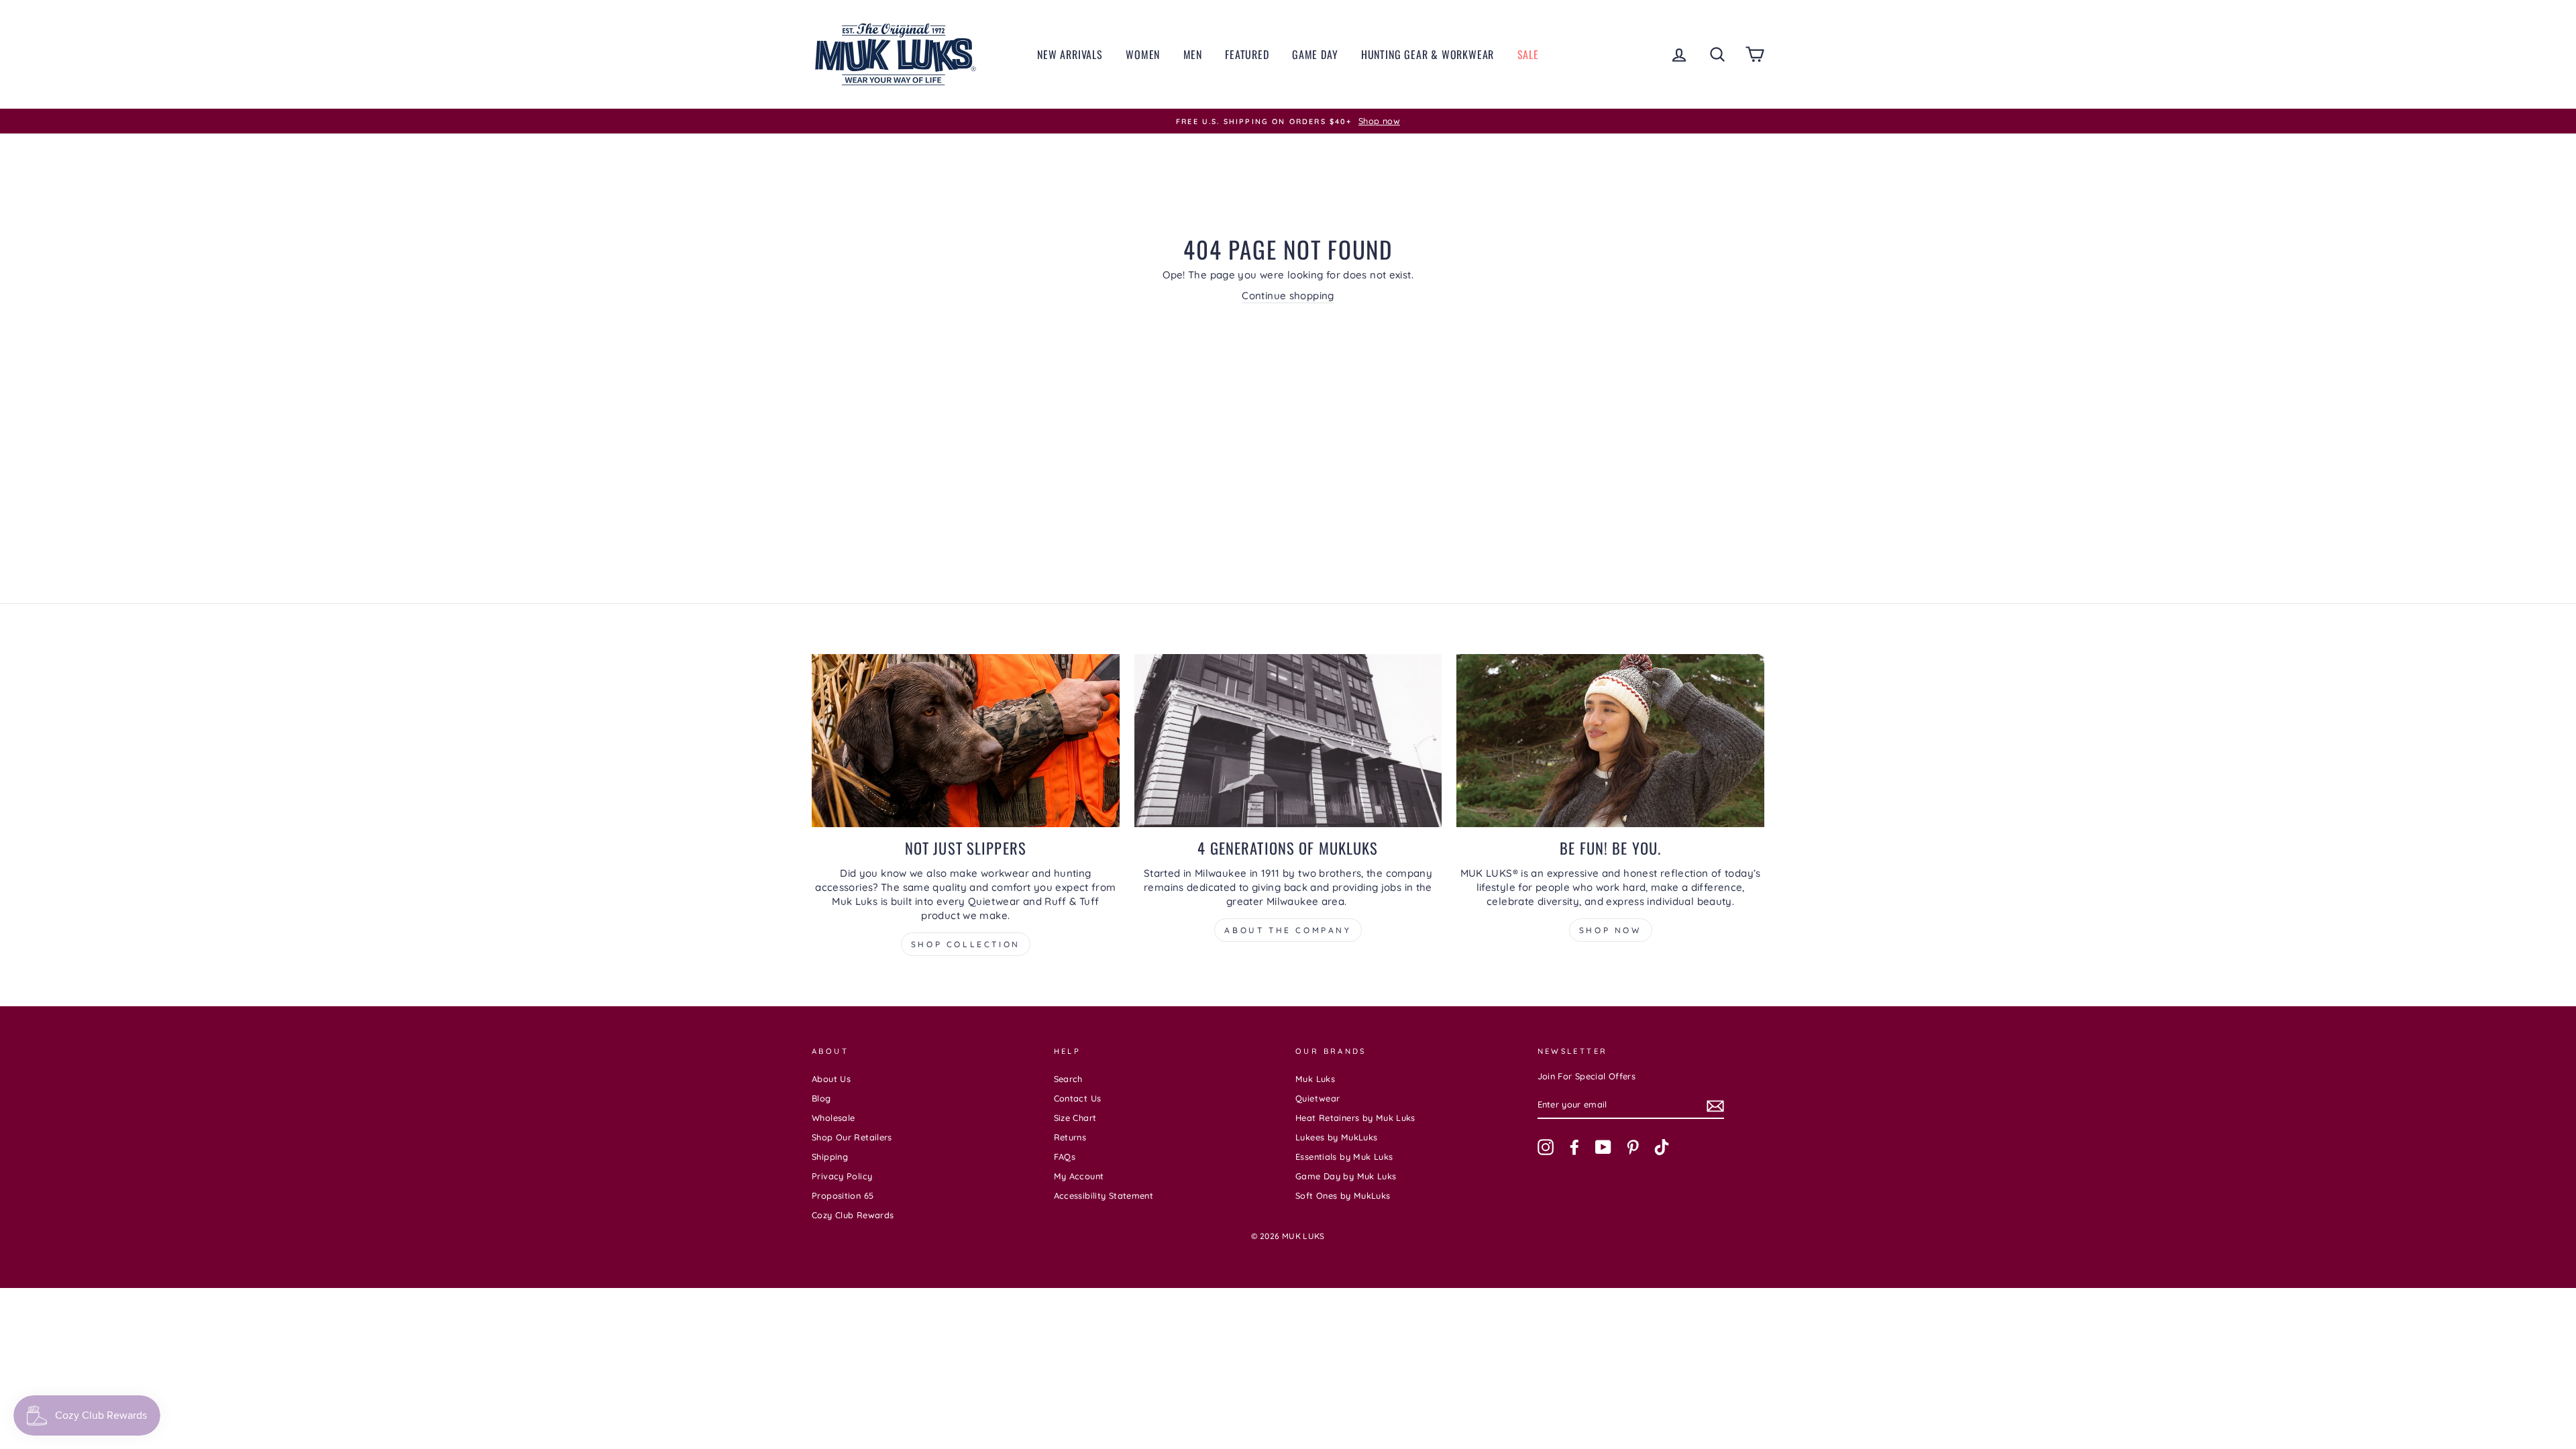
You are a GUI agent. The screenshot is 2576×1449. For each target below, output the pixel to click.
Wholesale (833, 1118)
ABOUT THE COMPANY (1288, 930)
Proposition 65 (843, 1195)
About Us (831, 1079)
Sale (1528, 54)
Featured (1247, 54)
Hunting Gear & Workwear (1428, 54)
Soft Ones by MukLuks (1343, 1195)
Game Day (1315, 54)
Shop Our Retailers (852, 1137)
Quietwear (1318, 1098)
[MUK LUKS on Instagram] (1546, 1147)
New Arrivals (1070, 54)
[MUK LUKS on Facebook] (1574, 1147)
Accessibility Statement (1104, 1195)
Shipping (830, 1157)
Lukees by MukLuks (1336, 1137)
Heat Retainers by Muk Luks (1355, 1118)
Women (1143, 54)
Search (1068, 1079)
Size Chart (1075, 1118)
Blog (821, 1098)
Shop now (1611, 930)
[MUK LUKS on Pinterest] (1633, 1147)
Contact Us (1078, 1098)
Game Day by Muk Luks (1346, 1176)
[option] (1288, 121)
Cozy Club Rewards (853, 1215)
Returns (1070, 1137)
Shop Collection (966, 944)
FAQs (1065, 1157)
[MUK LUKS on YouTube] (1603, 1147)
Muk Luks (1315, 1079)
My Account (1079, 1176)
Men (1193, 54)
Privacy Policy (842, 1176)
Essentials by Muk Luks (1344, 1157)
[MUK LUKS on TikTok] (1662, 1147)
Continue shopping (1288, 296)
